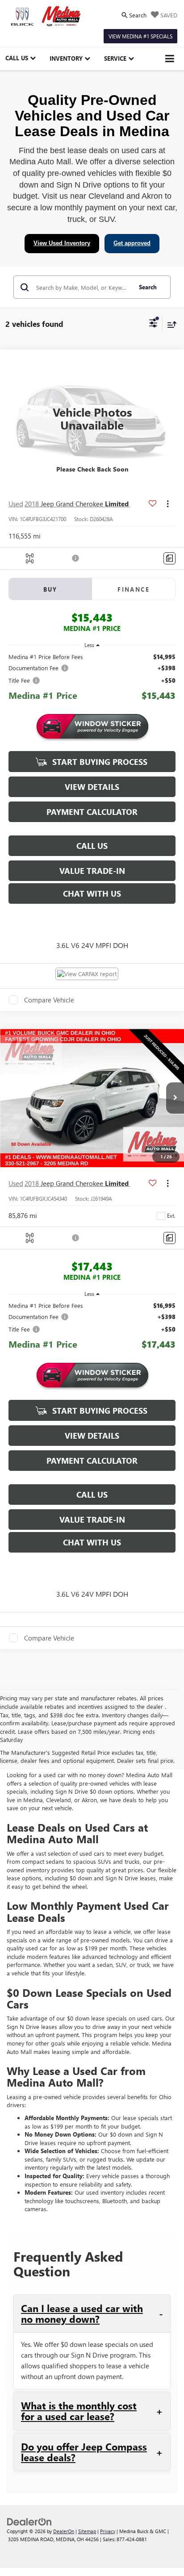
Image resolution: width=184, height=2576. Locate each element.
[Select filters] (153, 324)
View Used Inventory (62, 243)
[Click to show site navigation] (170, 59)
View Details (92, 787)
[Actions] (168, 504)
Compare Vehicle (49, 1000)
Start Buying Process (99, 762)
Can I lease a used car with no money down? (82, 2313)
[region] (92, 678)
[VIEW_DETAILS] (92, 419)
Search (148, 287)
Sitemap (87, 2531)
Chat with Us (92, 893)
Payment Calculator (92, 812)
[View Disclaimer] (76, 558)
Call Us (92, 846)
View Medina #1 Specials (140, 36)
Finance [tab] (134, 589)
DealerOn (64, 2531)
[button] (175, 1098)
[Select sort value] (170, 324)
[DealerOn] (29, 2521)
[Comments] (169, 558)
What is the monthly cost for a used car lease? (79, 2411)
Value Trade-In (92, 871)
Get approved (132, 243)
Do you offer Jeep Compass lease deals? (84, 2452)
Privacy (108, 2531)
